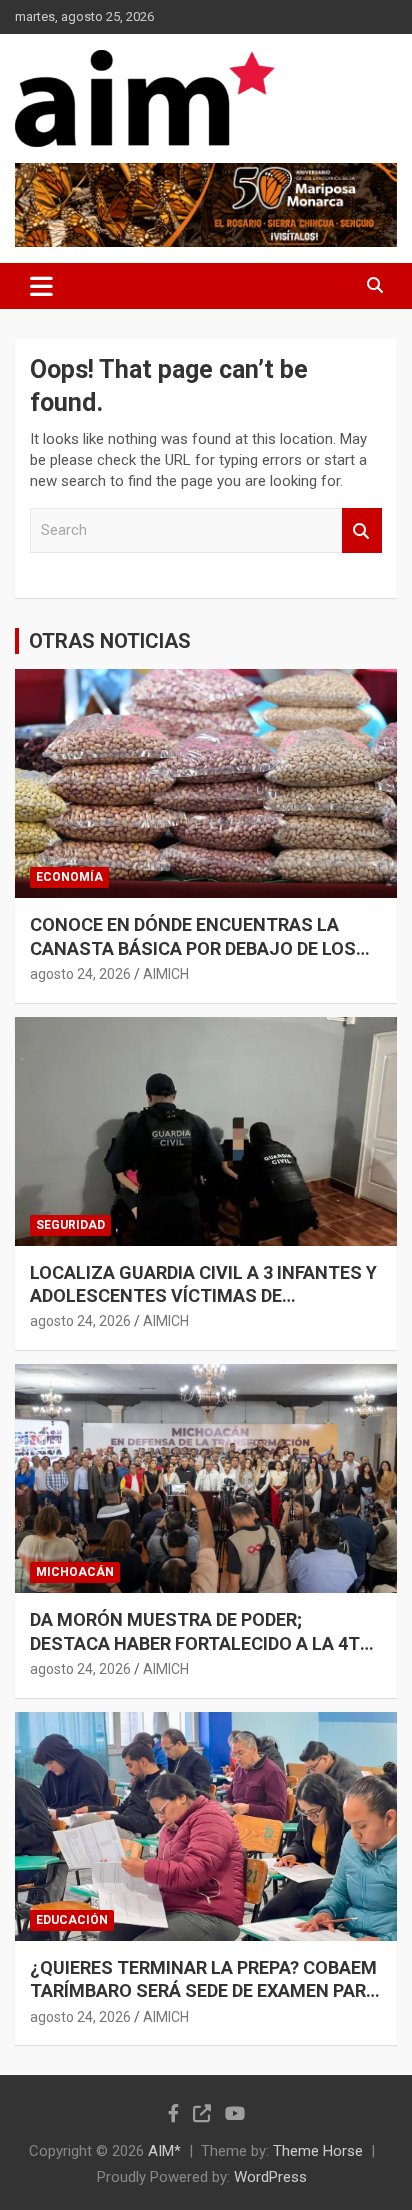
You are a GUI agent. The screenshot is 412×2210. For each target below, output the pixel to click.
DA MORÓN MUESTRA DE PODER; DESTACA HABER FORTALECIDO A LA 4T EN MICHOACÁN (195, 1643)
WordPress (270, 2177)
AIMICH (166, 974)
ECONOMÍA (69, 877)
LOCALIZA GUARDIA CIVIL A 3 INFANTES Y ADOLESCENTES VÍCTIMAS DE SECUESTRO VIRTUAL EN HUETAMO (203, 1296)
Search (362, 530)
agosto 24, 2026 (80, 974)
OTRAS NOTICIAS (110, 641)
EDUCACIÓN (72, 1920)
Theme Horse (318, 2151)
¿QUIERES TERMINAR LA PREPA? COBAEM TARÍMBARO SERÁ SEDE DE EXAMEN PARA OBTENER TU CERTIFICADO (204, 1991)
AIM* (164, 2151)
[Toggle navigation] (41, 286)
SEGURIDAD (70, 1225)
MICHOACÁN (75, 1572)
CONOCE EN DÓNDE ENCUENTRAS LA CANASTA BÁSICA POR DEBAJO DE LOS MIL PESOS (193, 948)
